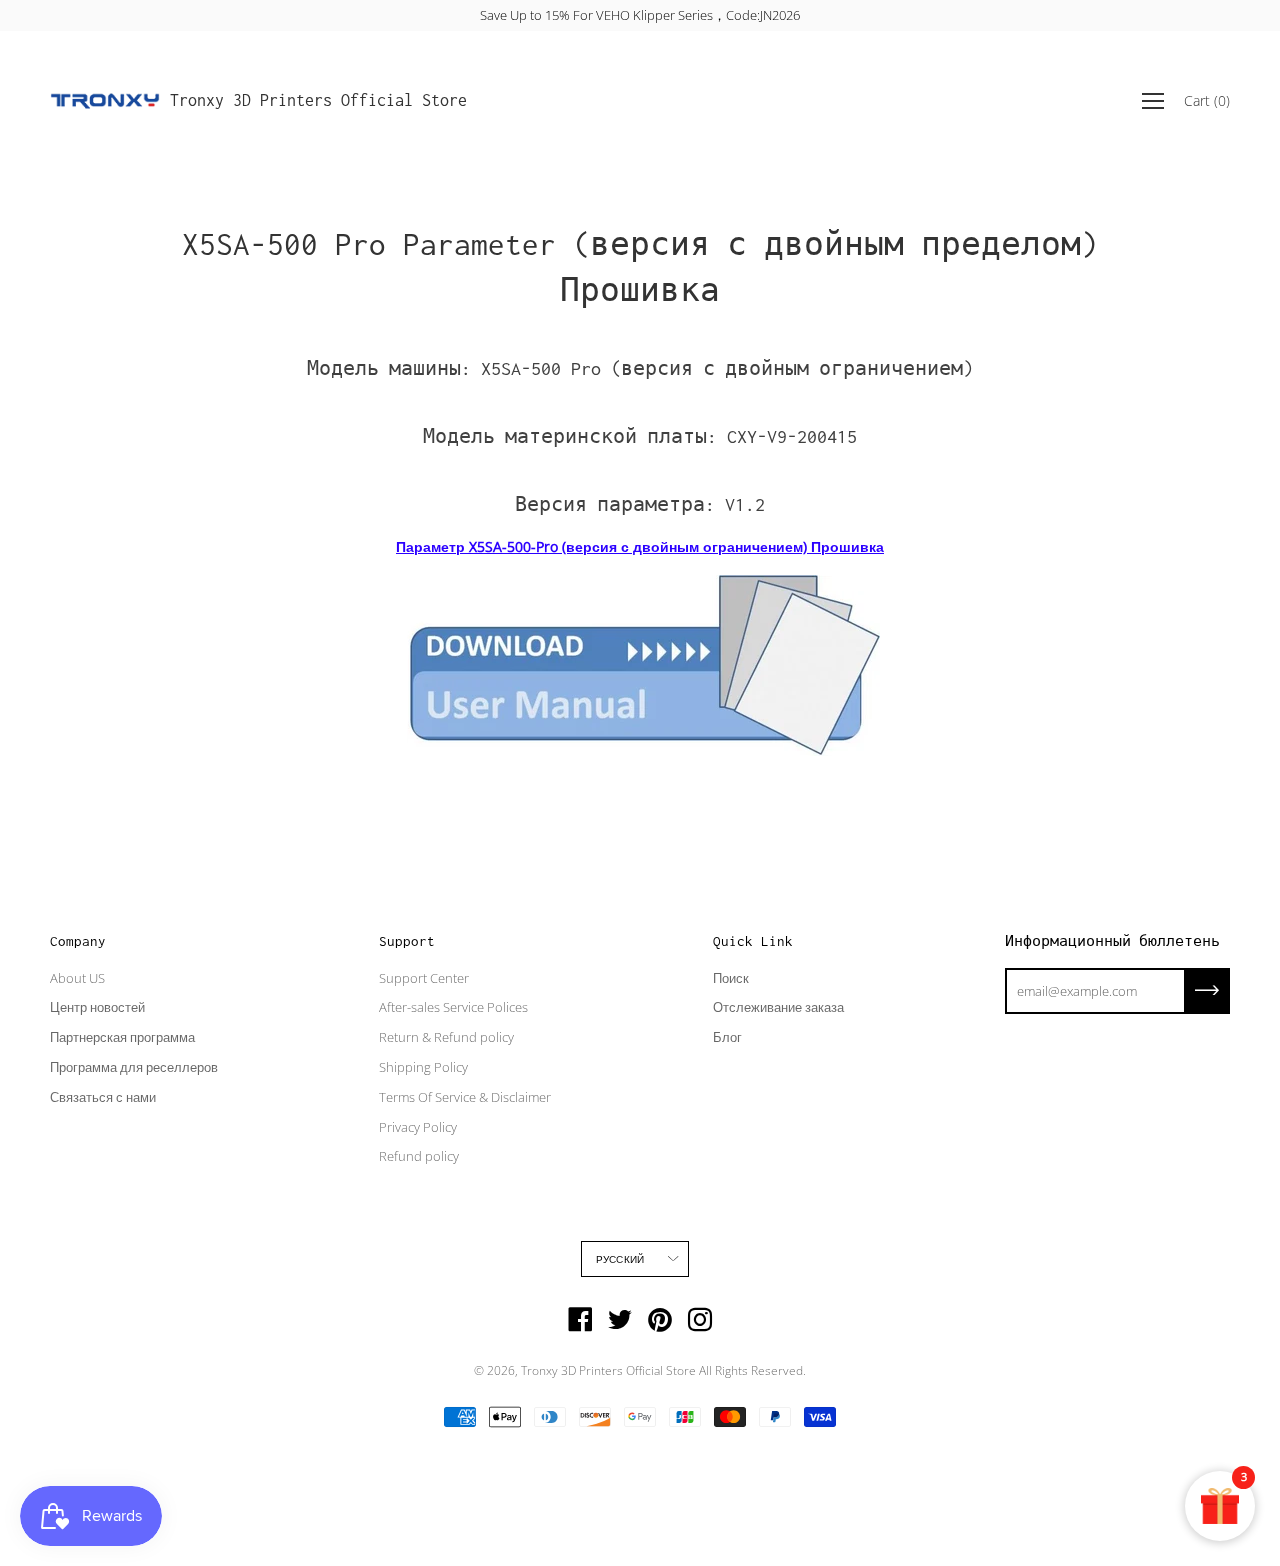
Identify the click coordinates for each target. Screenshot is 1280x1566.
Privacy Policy (418, 1127)
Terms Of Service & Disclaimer (465, 1097)
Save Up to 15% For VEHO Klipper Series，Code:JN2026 (640, 15)
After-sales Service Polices (453, 1007)
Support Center (424, 978)
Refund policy (419, 1156)
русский (620, 1259)
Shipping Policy (423, 1067)
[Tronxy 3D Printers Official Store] (105, 101)
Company (78, 941)
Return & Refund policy (446, 1037)
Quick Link (753, 941)
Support (407, 941)
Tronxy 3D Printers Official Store (318, 100)
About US (77, 978)
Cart (1207, 100)
